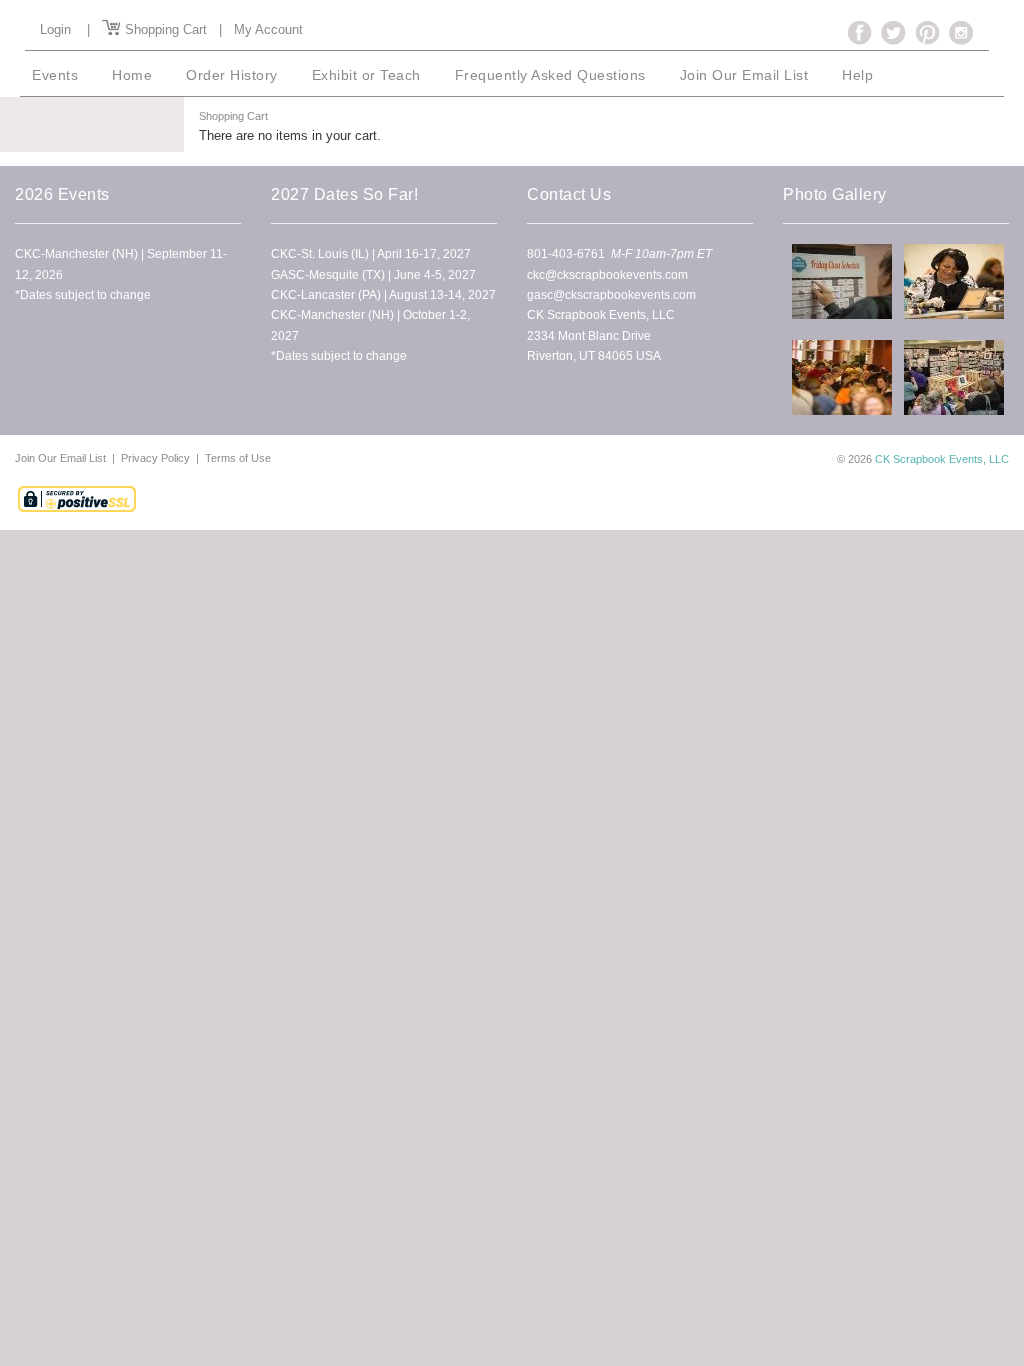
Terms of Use (238, 458)
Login (55, 29)
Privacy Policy (155, 458)
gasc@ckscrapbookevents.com (611, 295)
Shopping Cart (164, 29)
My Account (268, 29)
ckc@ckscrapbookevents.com (607, 275)
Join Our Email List (62, 458)
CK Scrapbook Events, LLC (942, 459)
